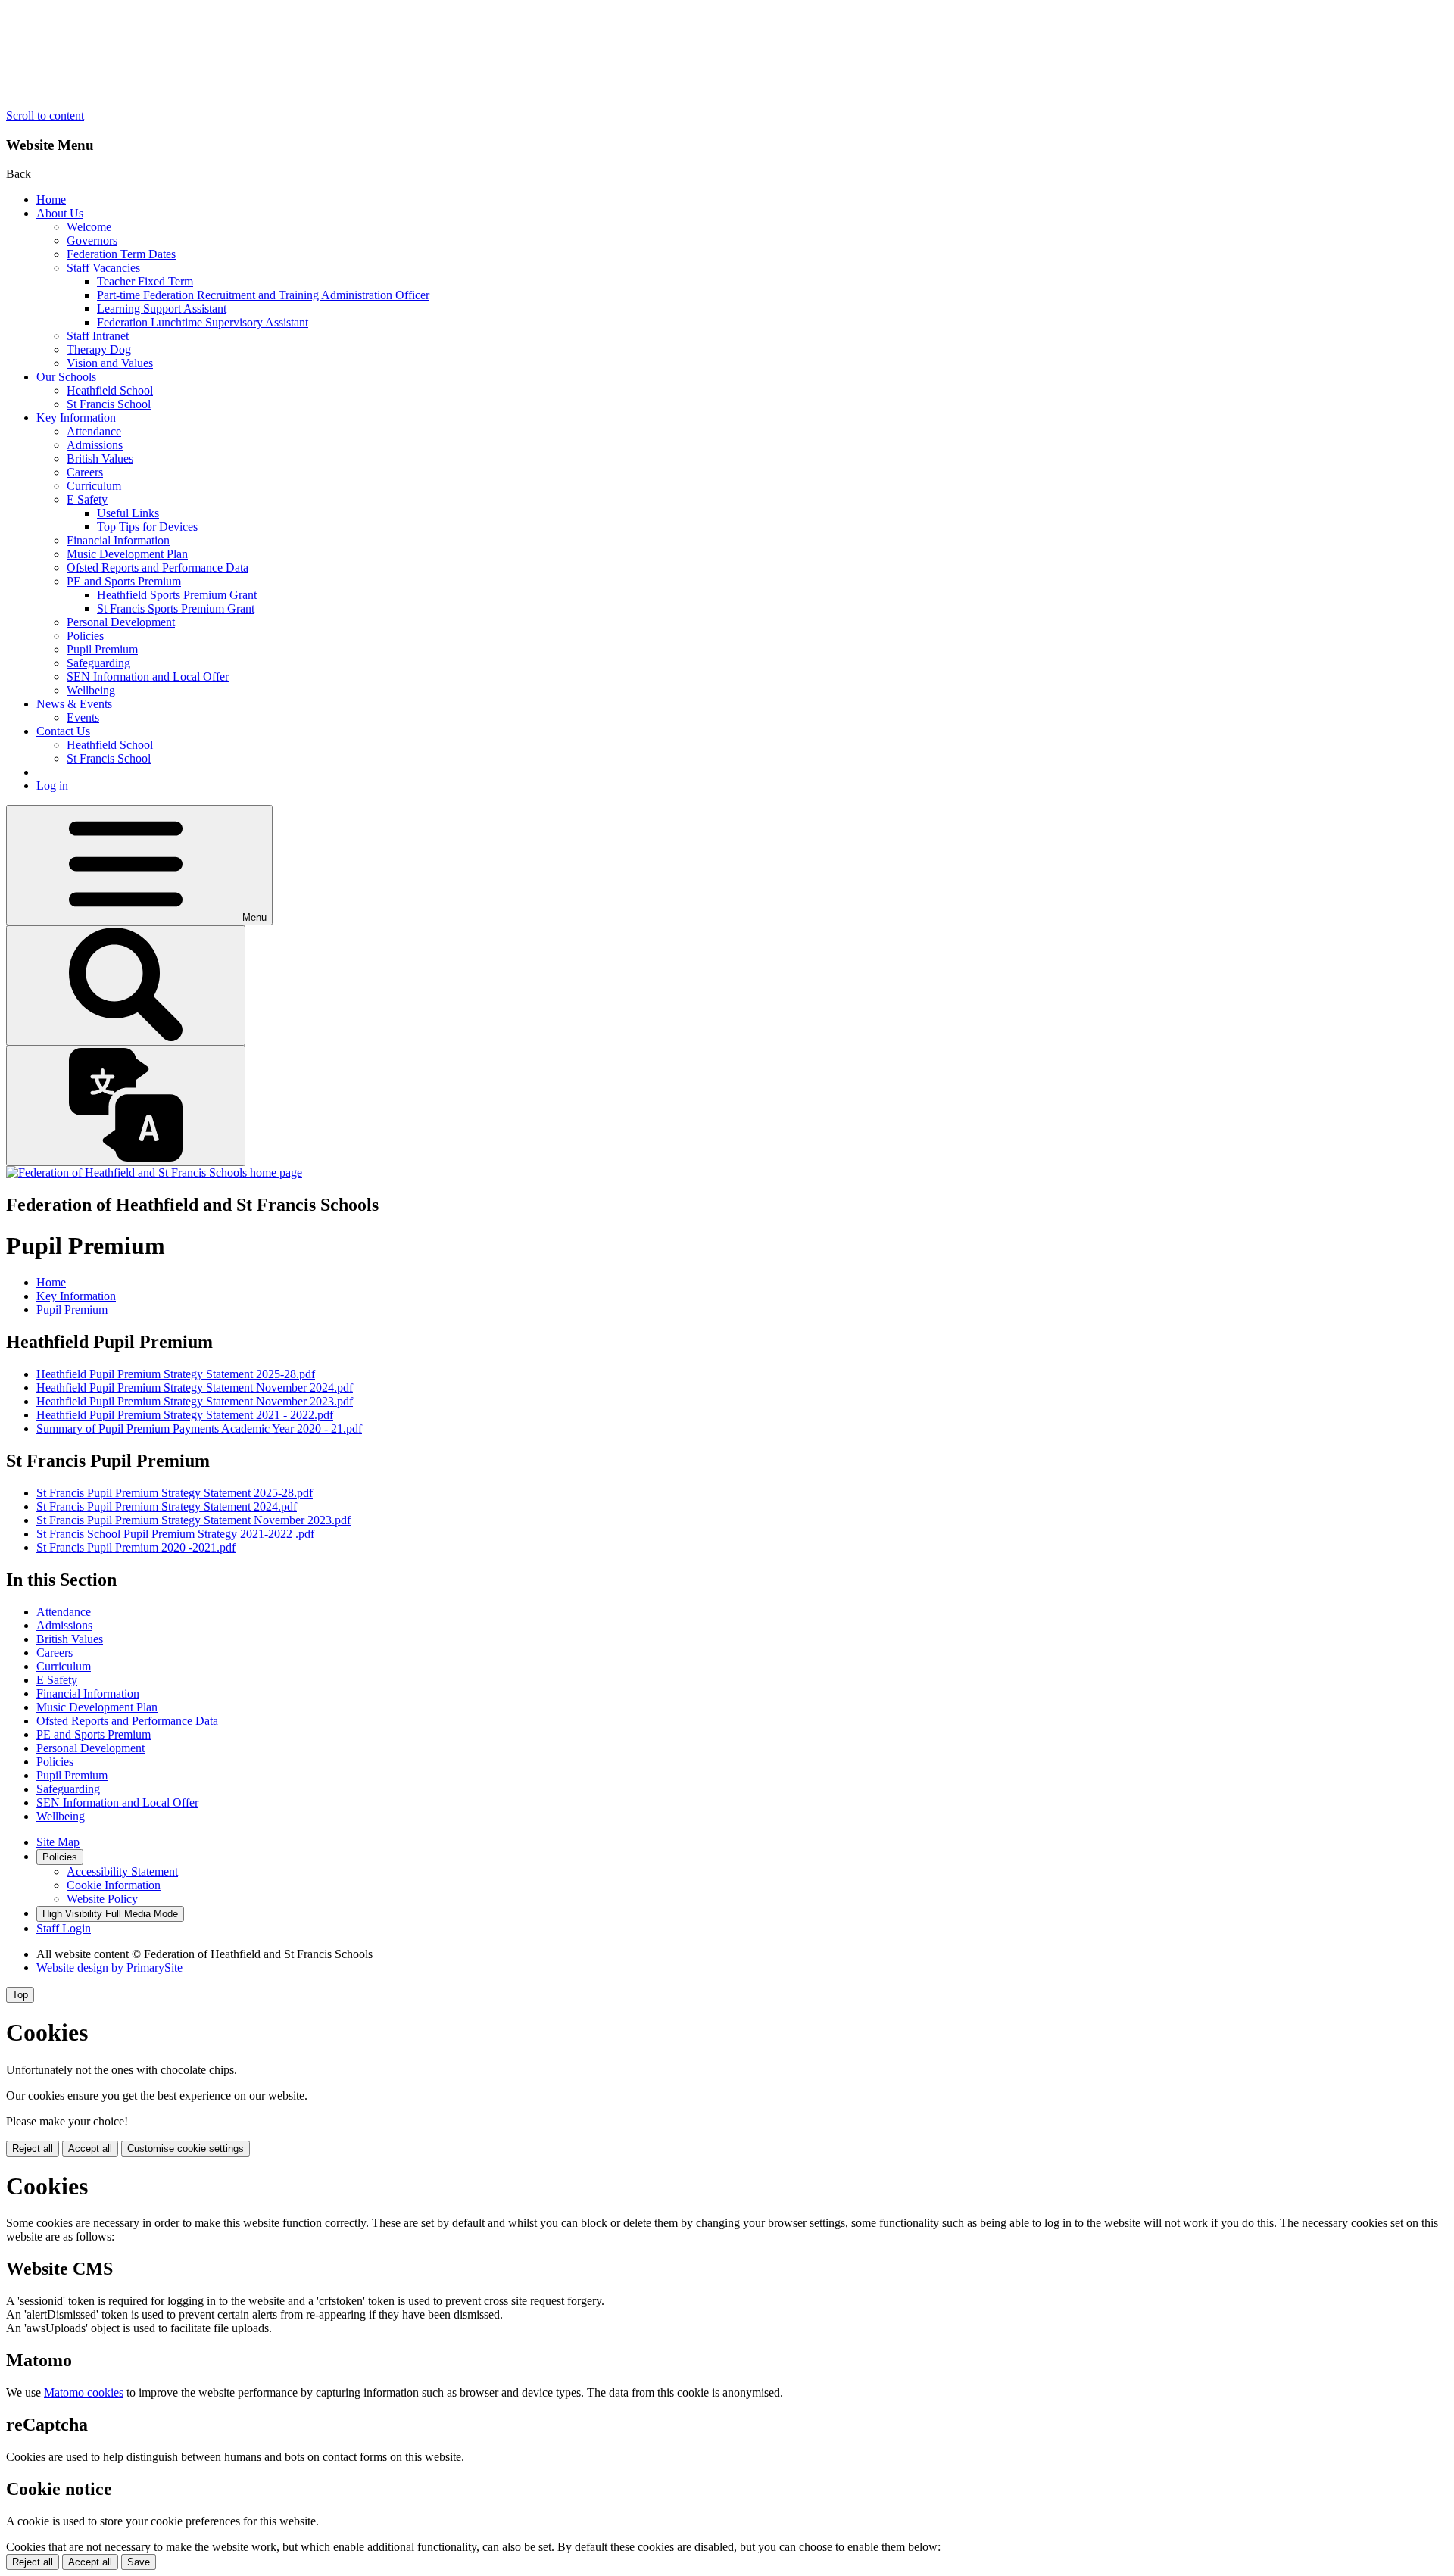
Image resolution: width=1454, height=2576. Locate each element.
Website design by (109, 1968)
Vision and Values (110, 363)
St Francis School (109, 404)
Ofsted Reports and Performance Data (158, 568)
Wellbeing (91, 690)
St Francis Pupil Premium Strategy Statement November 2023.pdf (193, 1520)
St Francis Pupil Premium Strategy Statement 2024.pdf (167, 1506)
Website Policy (102, 1899)
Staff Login (64, 1928)
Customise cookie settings (186, 2149)
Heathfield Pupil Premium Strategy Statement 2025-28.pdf (176, 1374)
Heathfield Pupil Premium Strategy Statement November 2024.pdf (195, 1388)
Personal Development (121, 622)
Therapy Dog (99, 349)
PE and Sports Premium (124, 581)
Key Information (76, 418)
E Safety (87, 499)
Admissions (95, 445)
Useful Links (128, 513)
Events (83, 717)
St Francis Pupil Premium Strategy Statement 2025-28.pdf (175, 1493)
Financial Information (118, 540)
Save (139, 2562)
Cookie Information (114, 1885)
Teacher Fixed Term (145, 281)
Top (20, 1995)
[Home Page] (154, 1173)
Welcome (89, 227)
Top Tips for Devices (147, 527)
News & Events (74, 704)
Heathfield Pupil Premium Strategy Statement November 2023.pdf (195, 1401)
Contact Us (63, 731)
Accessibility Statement (122, 1871)
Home (51, 200)
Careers (85, 472)
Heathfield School (110, 390)
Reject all (33, 2149)
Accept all (90, 2149)
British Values (100, 458)
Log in (52, 786)
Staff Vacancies (103, 268)
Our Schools (66, 377)
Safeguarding (98, 663)
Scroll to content (45, 115)
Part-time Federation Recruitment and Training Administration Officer (263, 295)
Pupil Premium (102, 649)
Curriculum (94, 486)
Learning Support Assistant (162, 309)
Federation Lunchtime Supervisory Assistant (203, 322)
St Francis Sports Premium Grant (176, 608)
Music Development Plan (127, 554)
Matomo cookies (84, 2392)
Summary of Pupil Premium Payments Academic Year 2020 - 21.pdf (199, 1428)
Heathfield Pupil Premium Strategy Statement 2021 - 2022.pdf (185, 1415)
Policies (85, 636)
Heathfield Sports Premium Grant (177, 595)
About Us (60, 213)
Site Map (58, 1842)
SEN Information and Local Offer (148, 677)
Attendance (94, 431)
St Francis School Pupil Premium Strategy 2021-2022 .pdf (175, 1534)
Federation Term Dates (121, 254)
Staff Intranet (98, 336)
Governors (92, 240)
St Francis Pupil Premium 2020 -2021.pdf (136, 1547)
